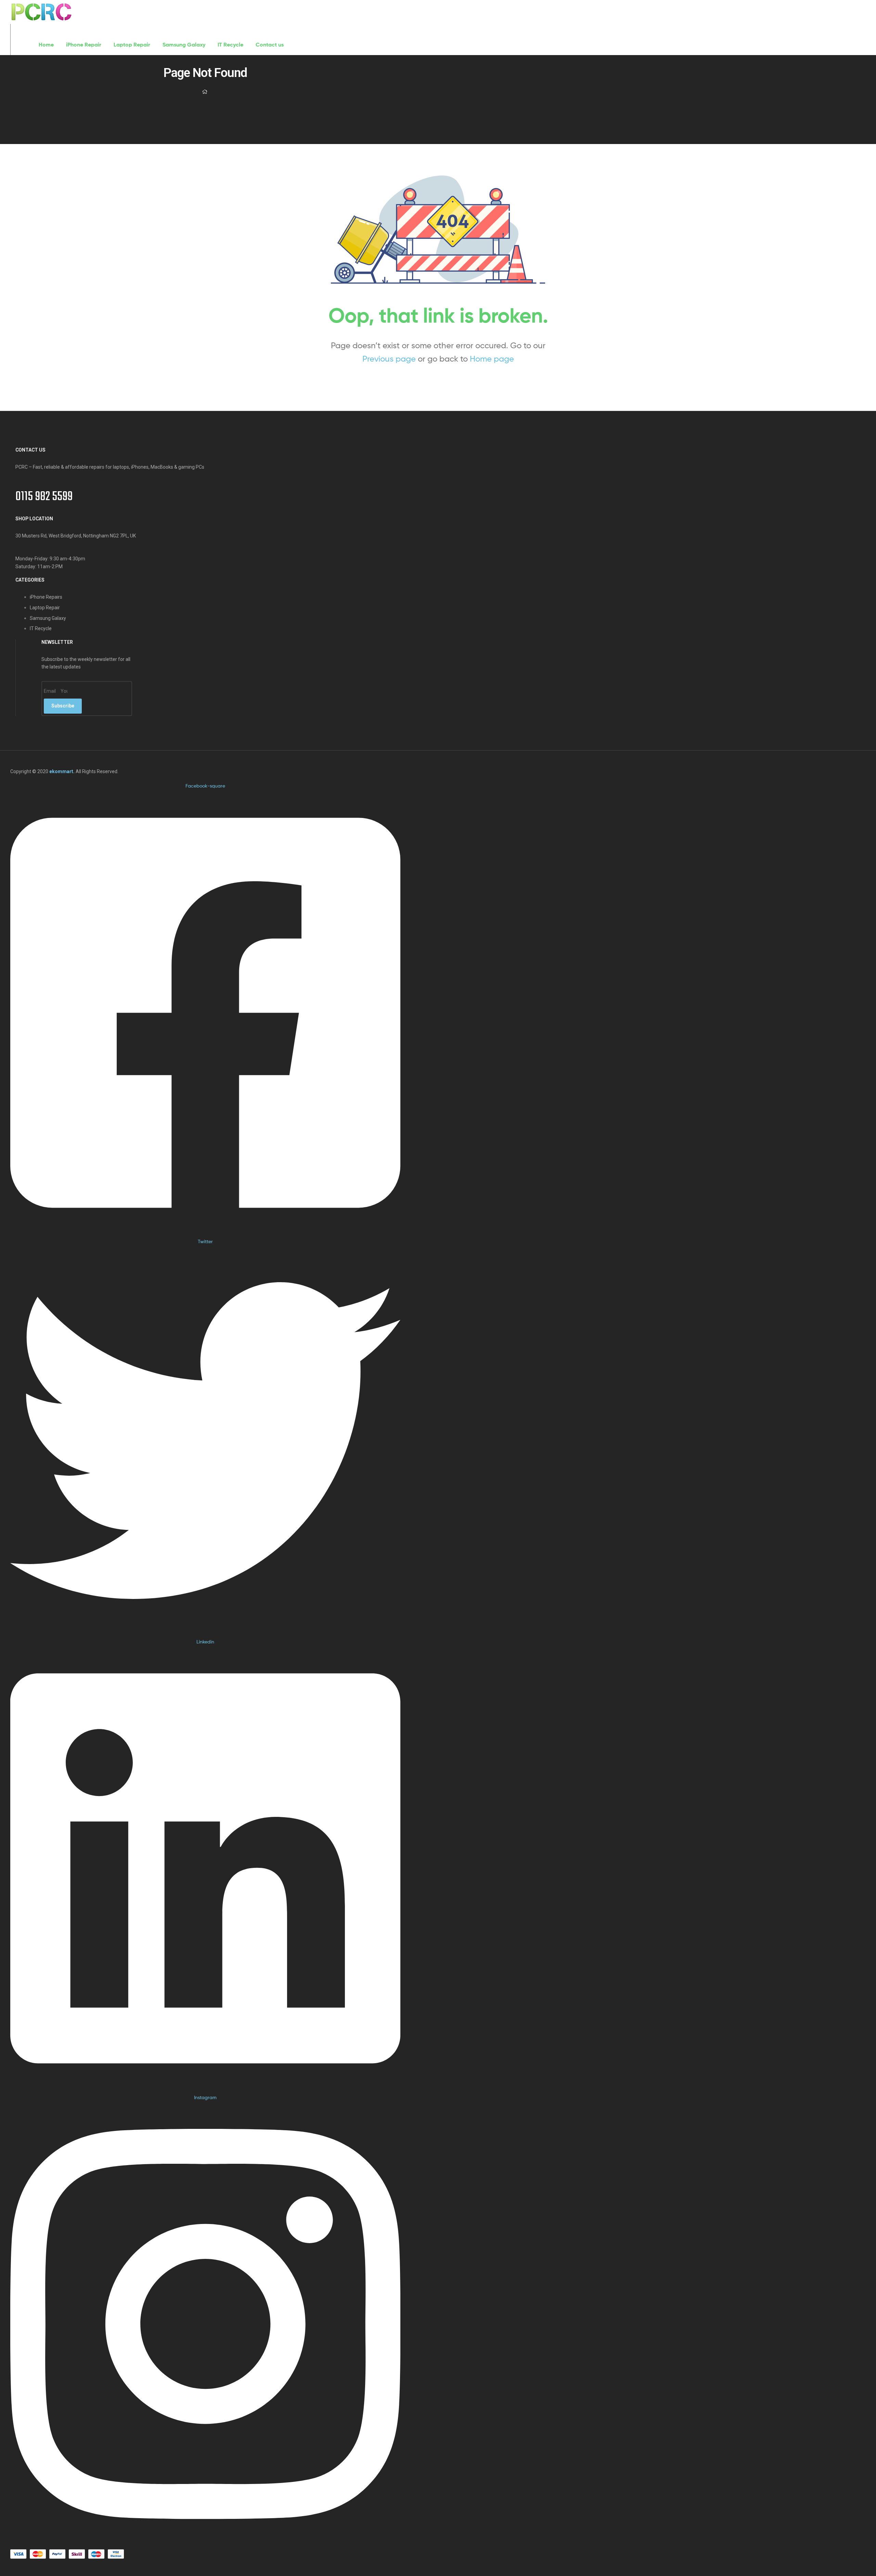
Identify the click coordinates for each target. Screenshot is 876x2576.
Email (50, 691)
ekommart (61, 771)
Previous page (389, 359)
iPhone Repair (84, 44)
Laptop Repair (132, 44)
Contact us (270, 44)
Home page (492, 359)
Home (46, 44)
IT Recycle (230, 44)
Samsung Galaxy (184, 44)
